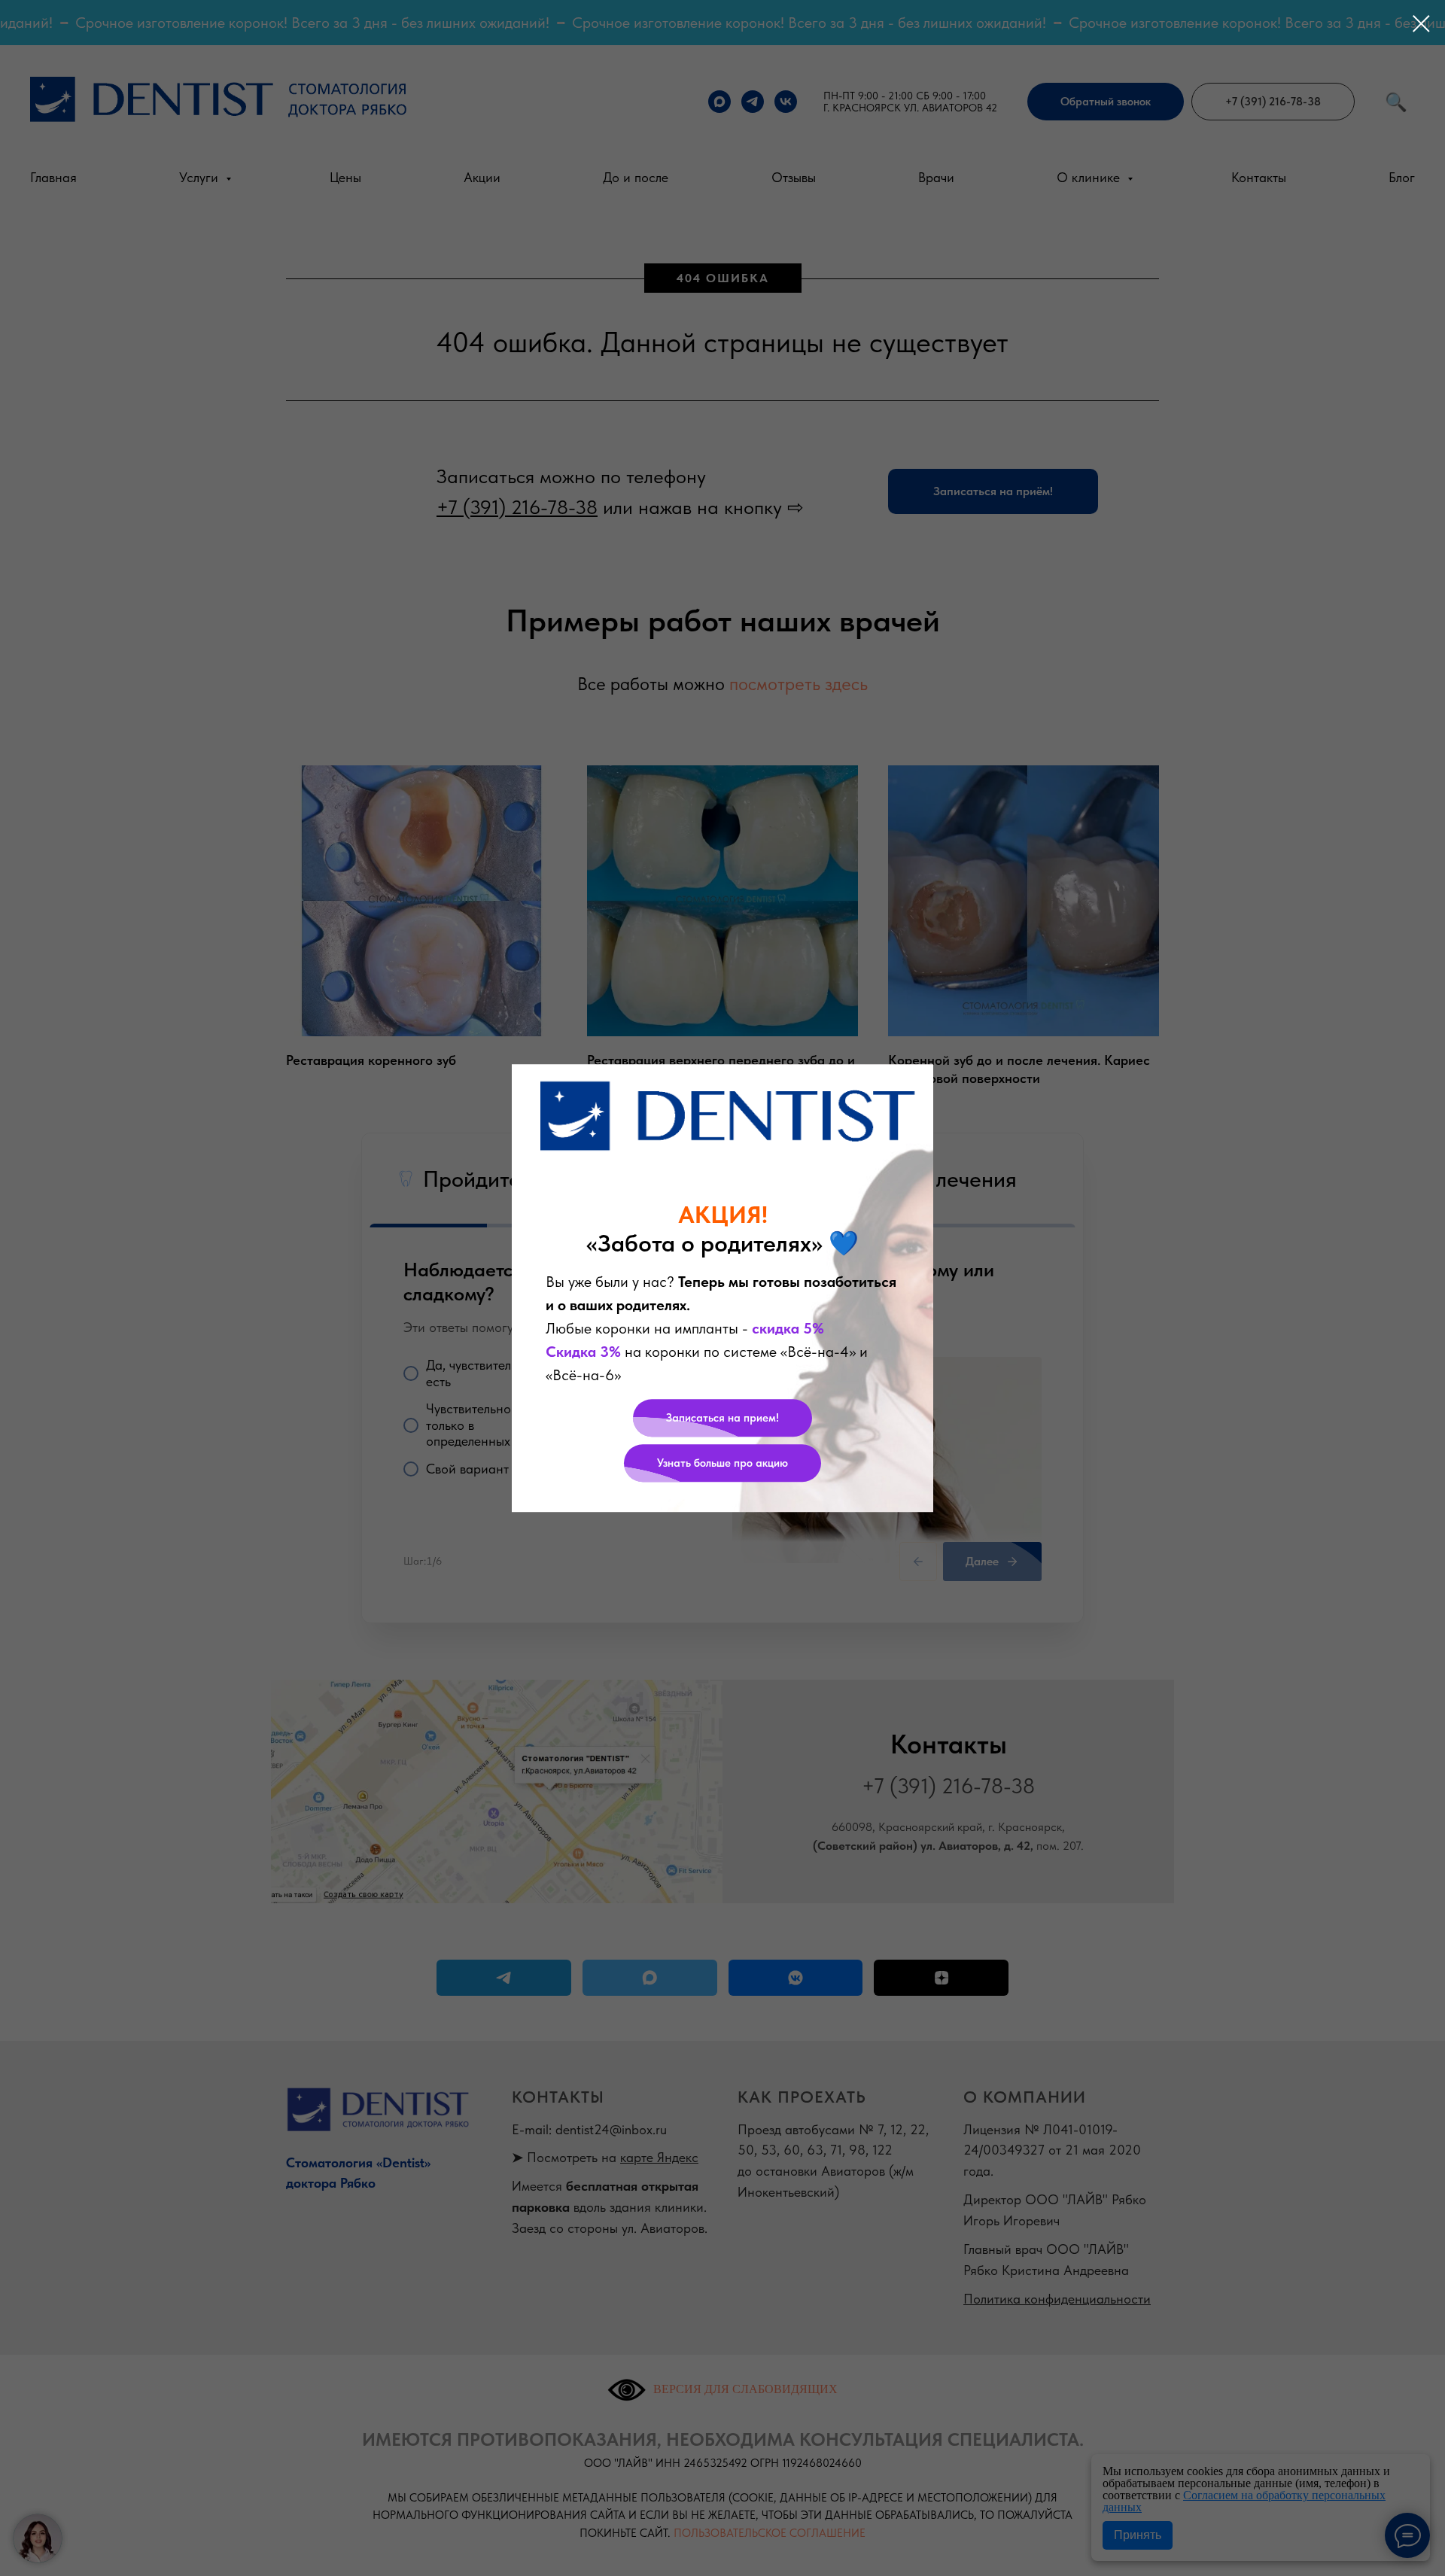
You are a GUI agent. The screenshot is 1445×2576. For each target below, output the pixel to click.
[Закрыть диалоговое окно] (1421, 24)
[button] (722, 1418)
